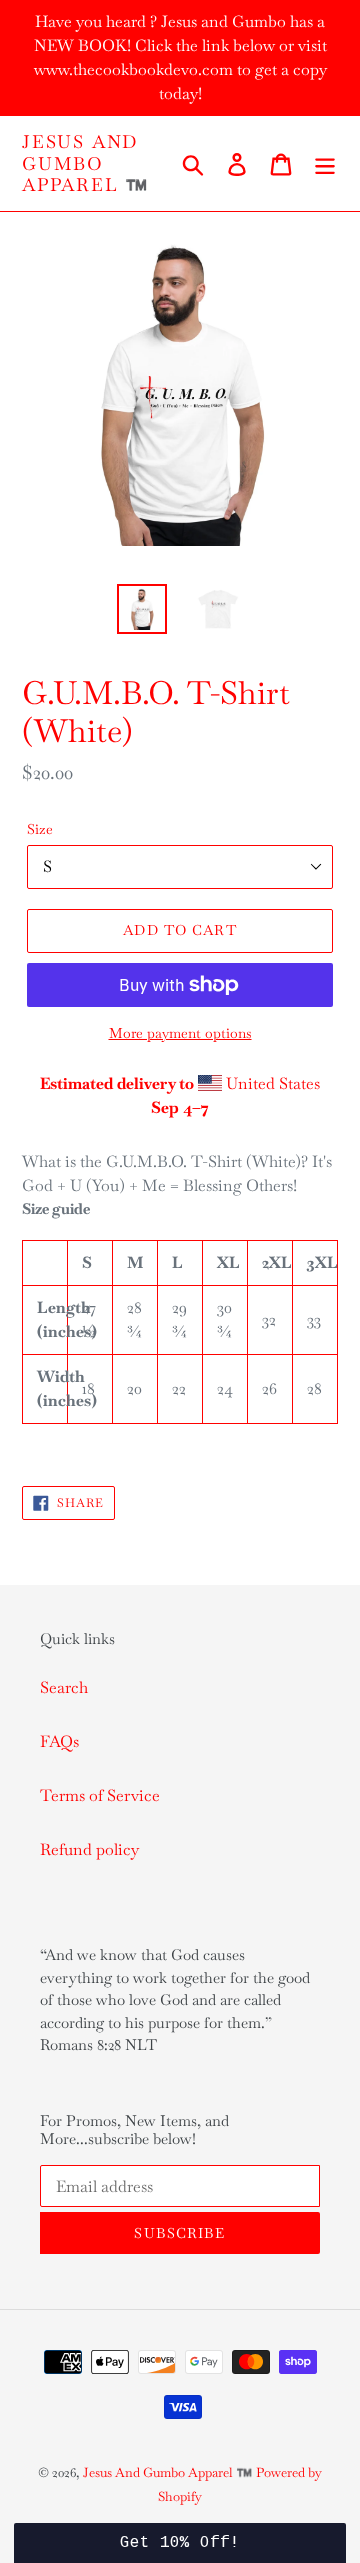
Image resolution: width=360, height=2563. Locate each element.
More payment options (180, 1033)
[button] (179, 2543)
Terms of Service (100, 1795)
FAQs (59, 1741)
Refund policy (89, 1849)
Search (64, 1687)
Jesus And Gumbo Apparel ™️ (85, 163)
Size (40, 829)
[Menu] (325, 163)
